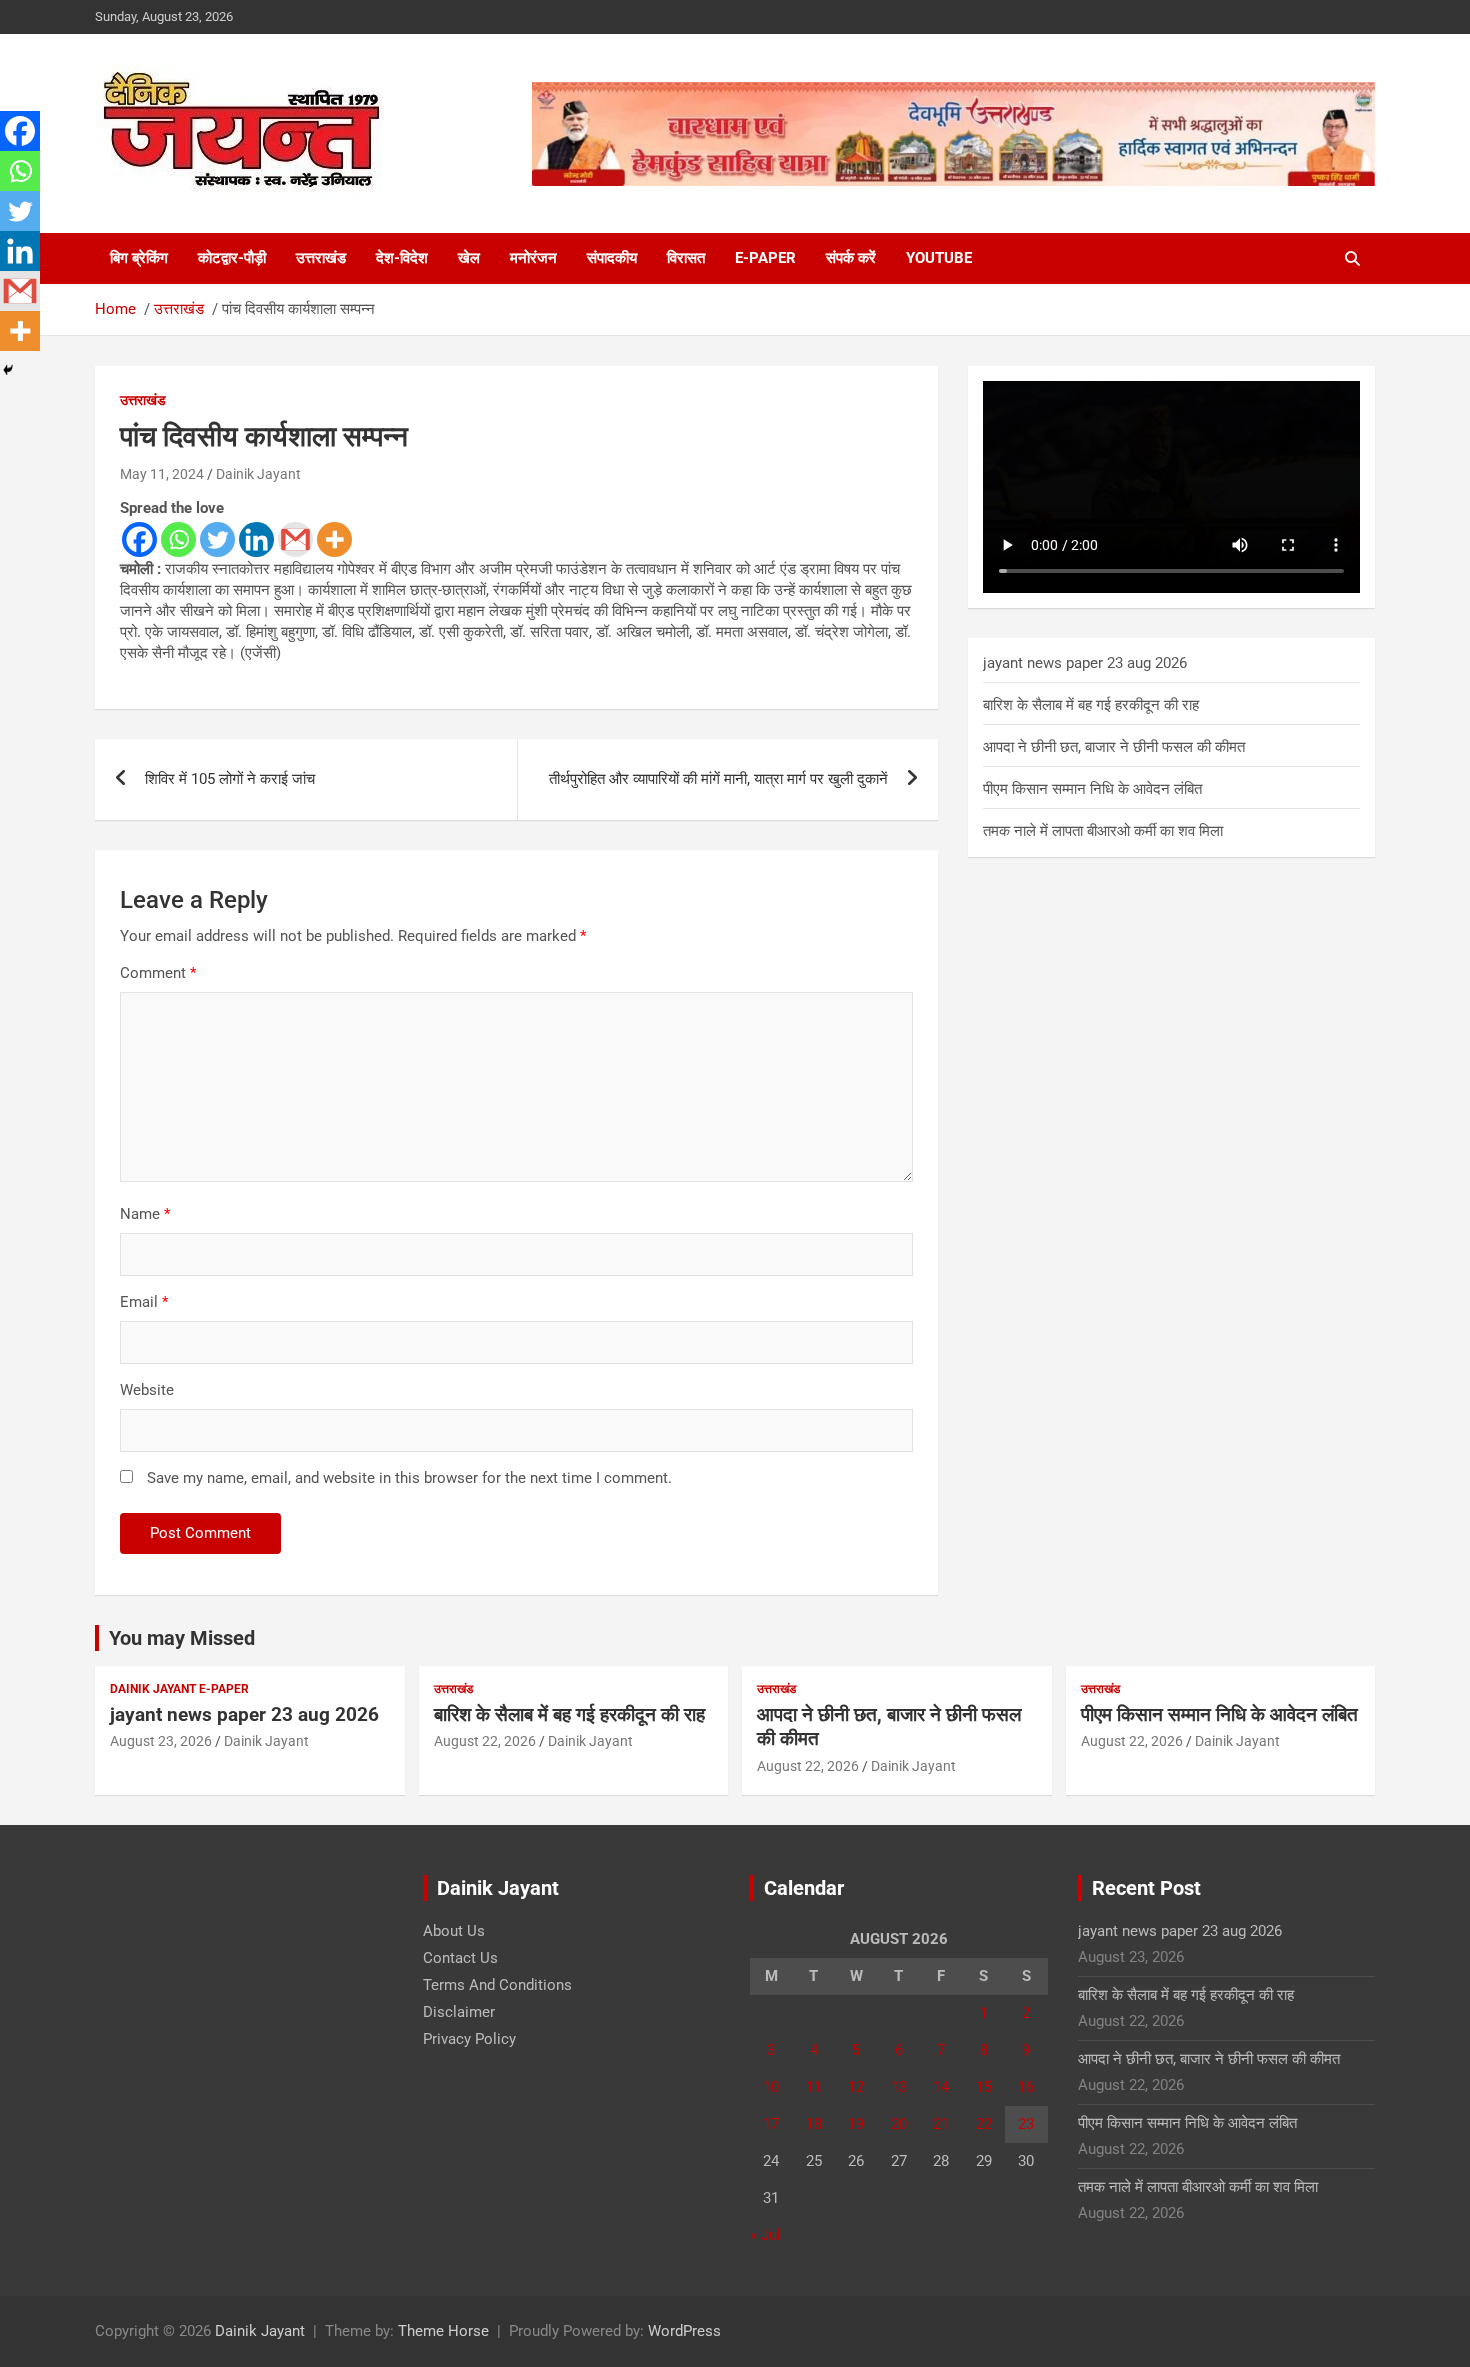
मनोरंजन (533, 258)
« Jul (765, 2235)
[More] (334, 539)
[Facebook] (139, 539)
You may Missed (182, 1638)
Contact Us (460, 1958)
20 (899, 2124)
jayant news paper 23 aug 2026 (1085, 663)
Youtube (939, 258)
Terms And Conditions (497, 1985)
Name (145, 1214)
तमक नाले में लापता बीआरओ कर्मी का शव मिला (1103, 831)
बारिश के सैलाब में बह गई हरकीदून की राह (1091, 705)
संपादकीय (612, 258)
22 (984, 2124)
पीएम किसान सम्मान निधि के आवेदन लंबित (1092, 789)
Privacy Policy (469, 2039)
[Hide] (8, 370)
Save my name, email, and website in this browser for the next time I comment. (409, 1478)
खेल (469, 258)
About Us (454, 1931)
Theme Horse (443, 2331)
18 (814, 2124)
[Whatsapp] (178, 539)
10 (771, 2087)
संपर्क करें (851, 258)
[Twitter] (217, 539)
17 (771, 2124)
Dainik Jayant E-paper (179, 1689)
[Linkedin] (256, 539)
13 (899, 2087)
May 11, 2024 (162, 474)
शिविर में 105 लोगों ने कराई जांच (230, 779)
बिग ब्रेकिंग (139, 258)
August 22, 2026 (485, 1741)
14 (941, 2087)
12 (856, 2087)
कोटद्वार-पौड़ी (232, 258)
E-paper (765, 258)
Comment (158, 973)
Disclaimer (459, 2012)
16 (1026, 2087)
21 (941, 2124)
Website (147, 1390)
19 (856, 2124)
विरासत (686, 258)
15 (984, 2087)
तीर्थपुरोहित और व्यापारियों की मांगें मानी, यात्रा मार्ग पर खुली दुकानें (718, 779)
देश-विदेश (402, 258)
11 (814, 2087)
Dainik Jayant (258, 474)
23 (1026, 2124)
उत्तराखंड (321, 258)
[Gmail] (295, 539)
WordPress (684, 2331)
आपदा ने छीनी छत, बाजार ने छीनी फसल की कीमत (1114, 747)
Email (144, 1302)
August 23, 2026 (161, 1741)
